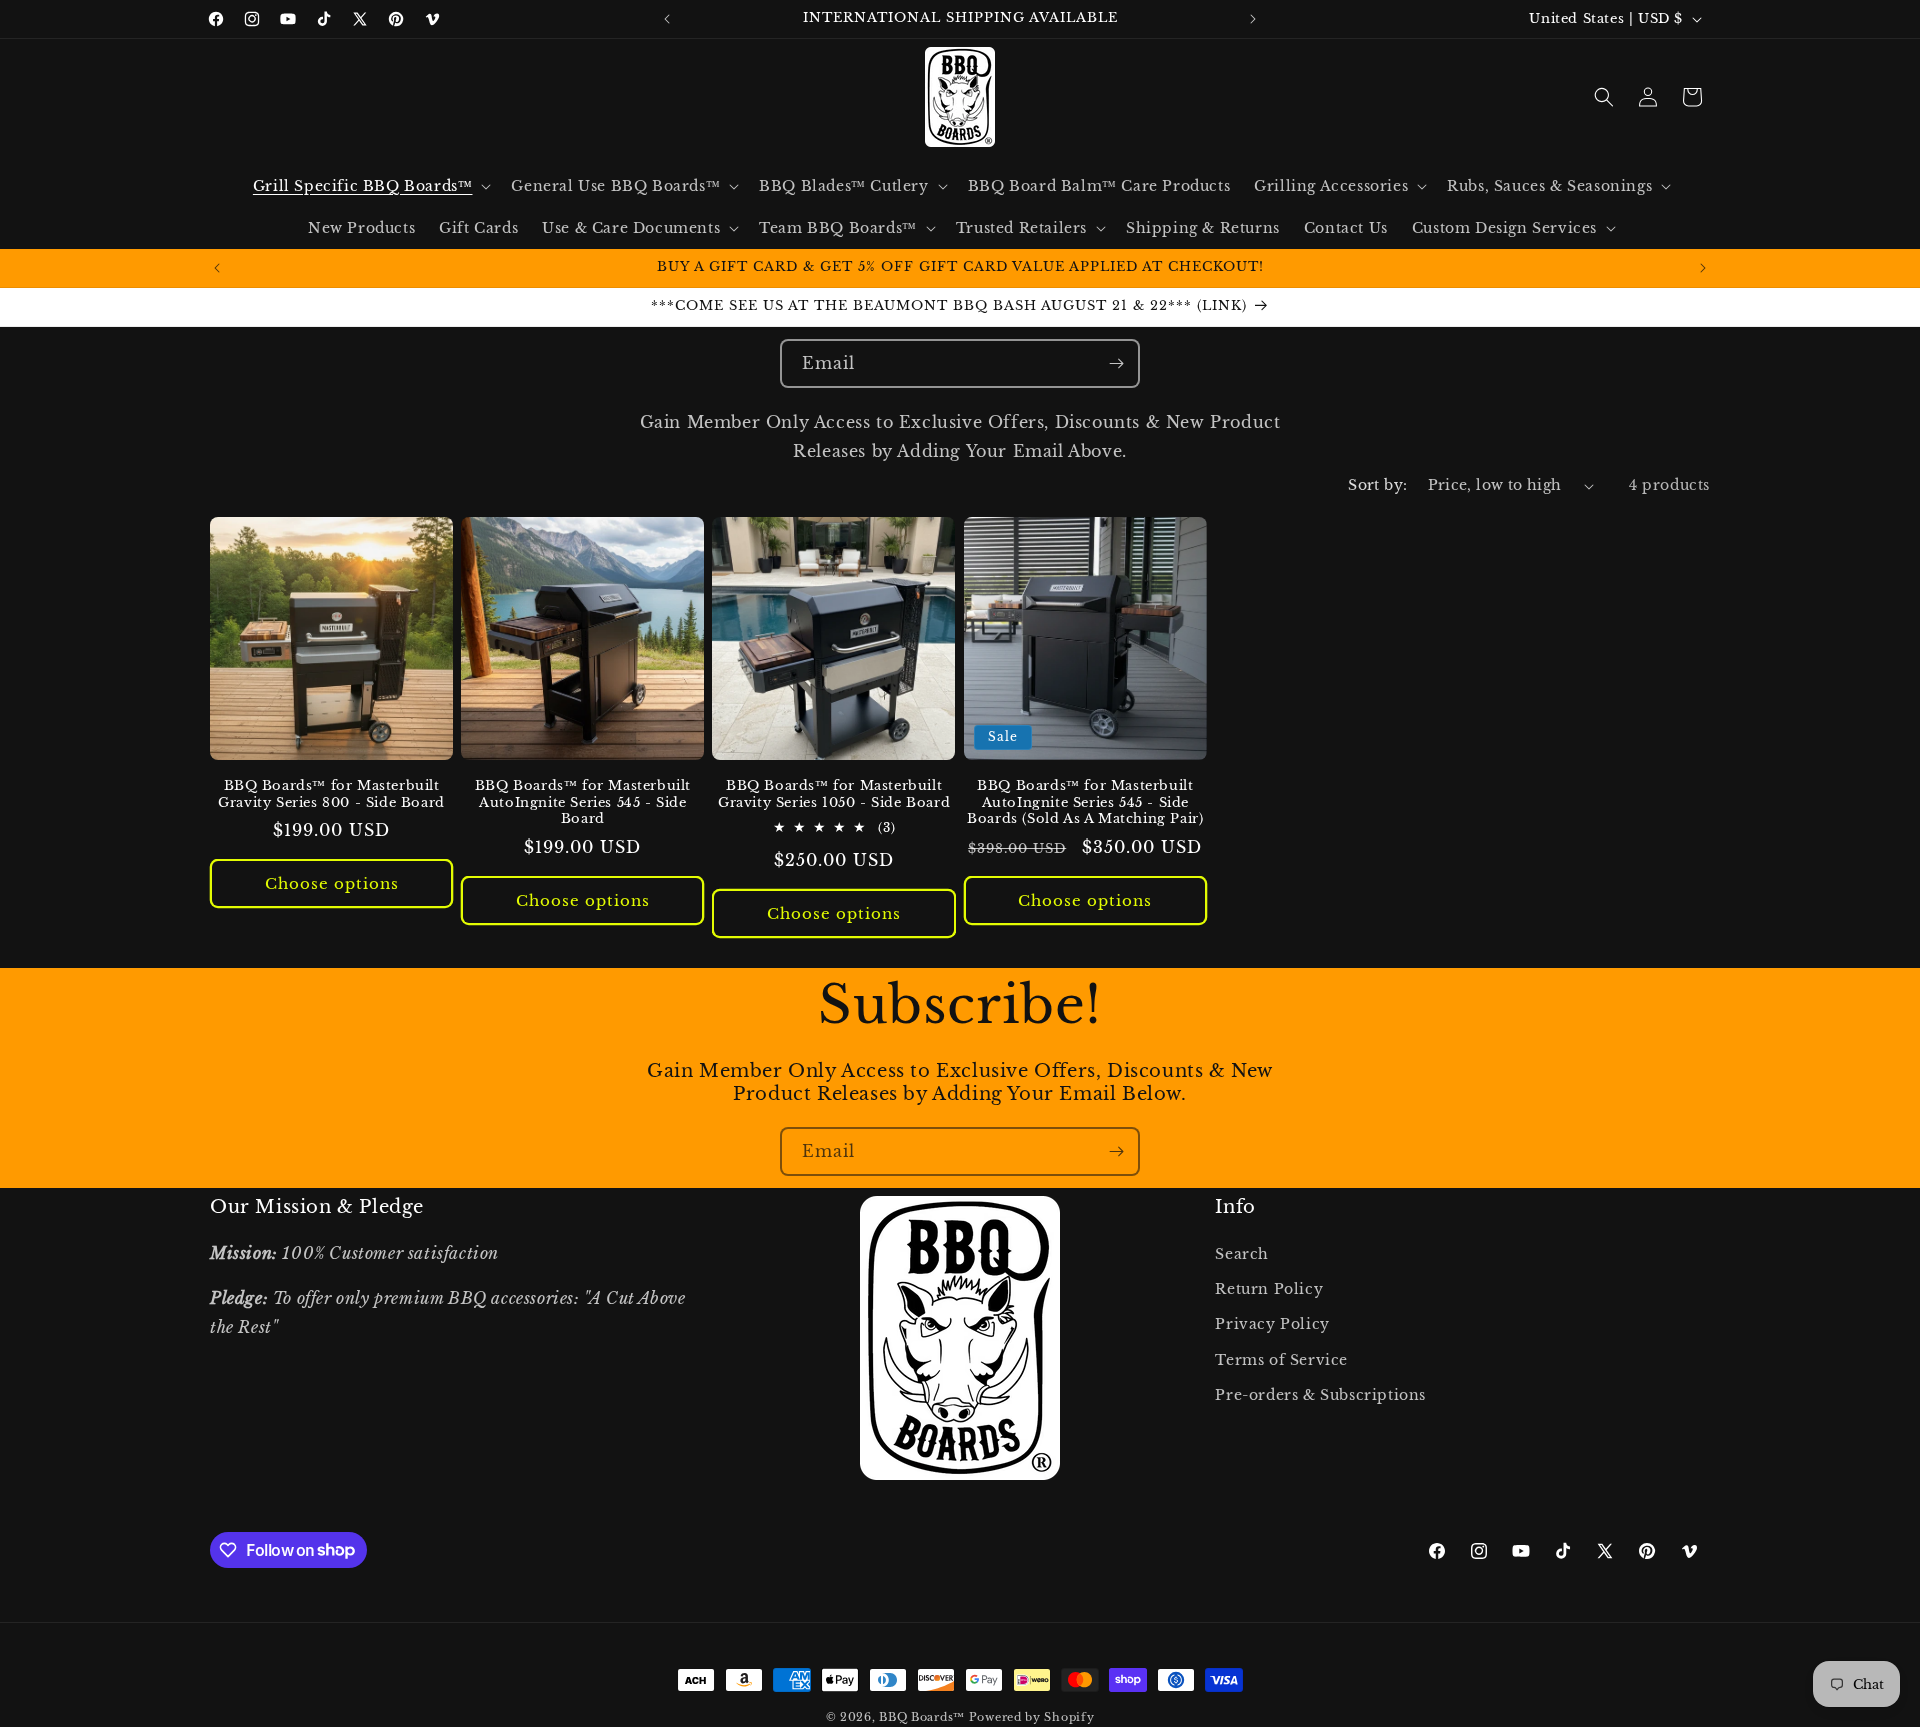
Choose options (332, 883)
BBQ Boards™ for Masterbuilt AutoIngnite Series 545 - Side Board (583, 803)
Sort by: (1377, 485)
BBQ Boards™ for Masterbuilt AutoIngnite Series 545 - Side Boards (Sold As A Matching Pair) (1085, 803)
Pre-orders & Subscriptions (1320, 1395)
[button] (370, 186)
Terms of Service (1281, 1360)
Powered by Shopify (1032, 1717)
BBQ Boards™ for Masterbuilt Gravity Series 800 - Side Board (331, 794)
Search (1242, 1254)
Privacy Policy (1272, 1324)
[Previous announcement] (667, 19)
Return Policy (1269, 1289)
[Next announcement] (1253, 19)
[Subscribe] (1116, 363)
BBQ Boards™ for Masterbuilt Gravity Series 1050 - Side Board (834, 794)
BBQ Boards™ (922, 1717)
